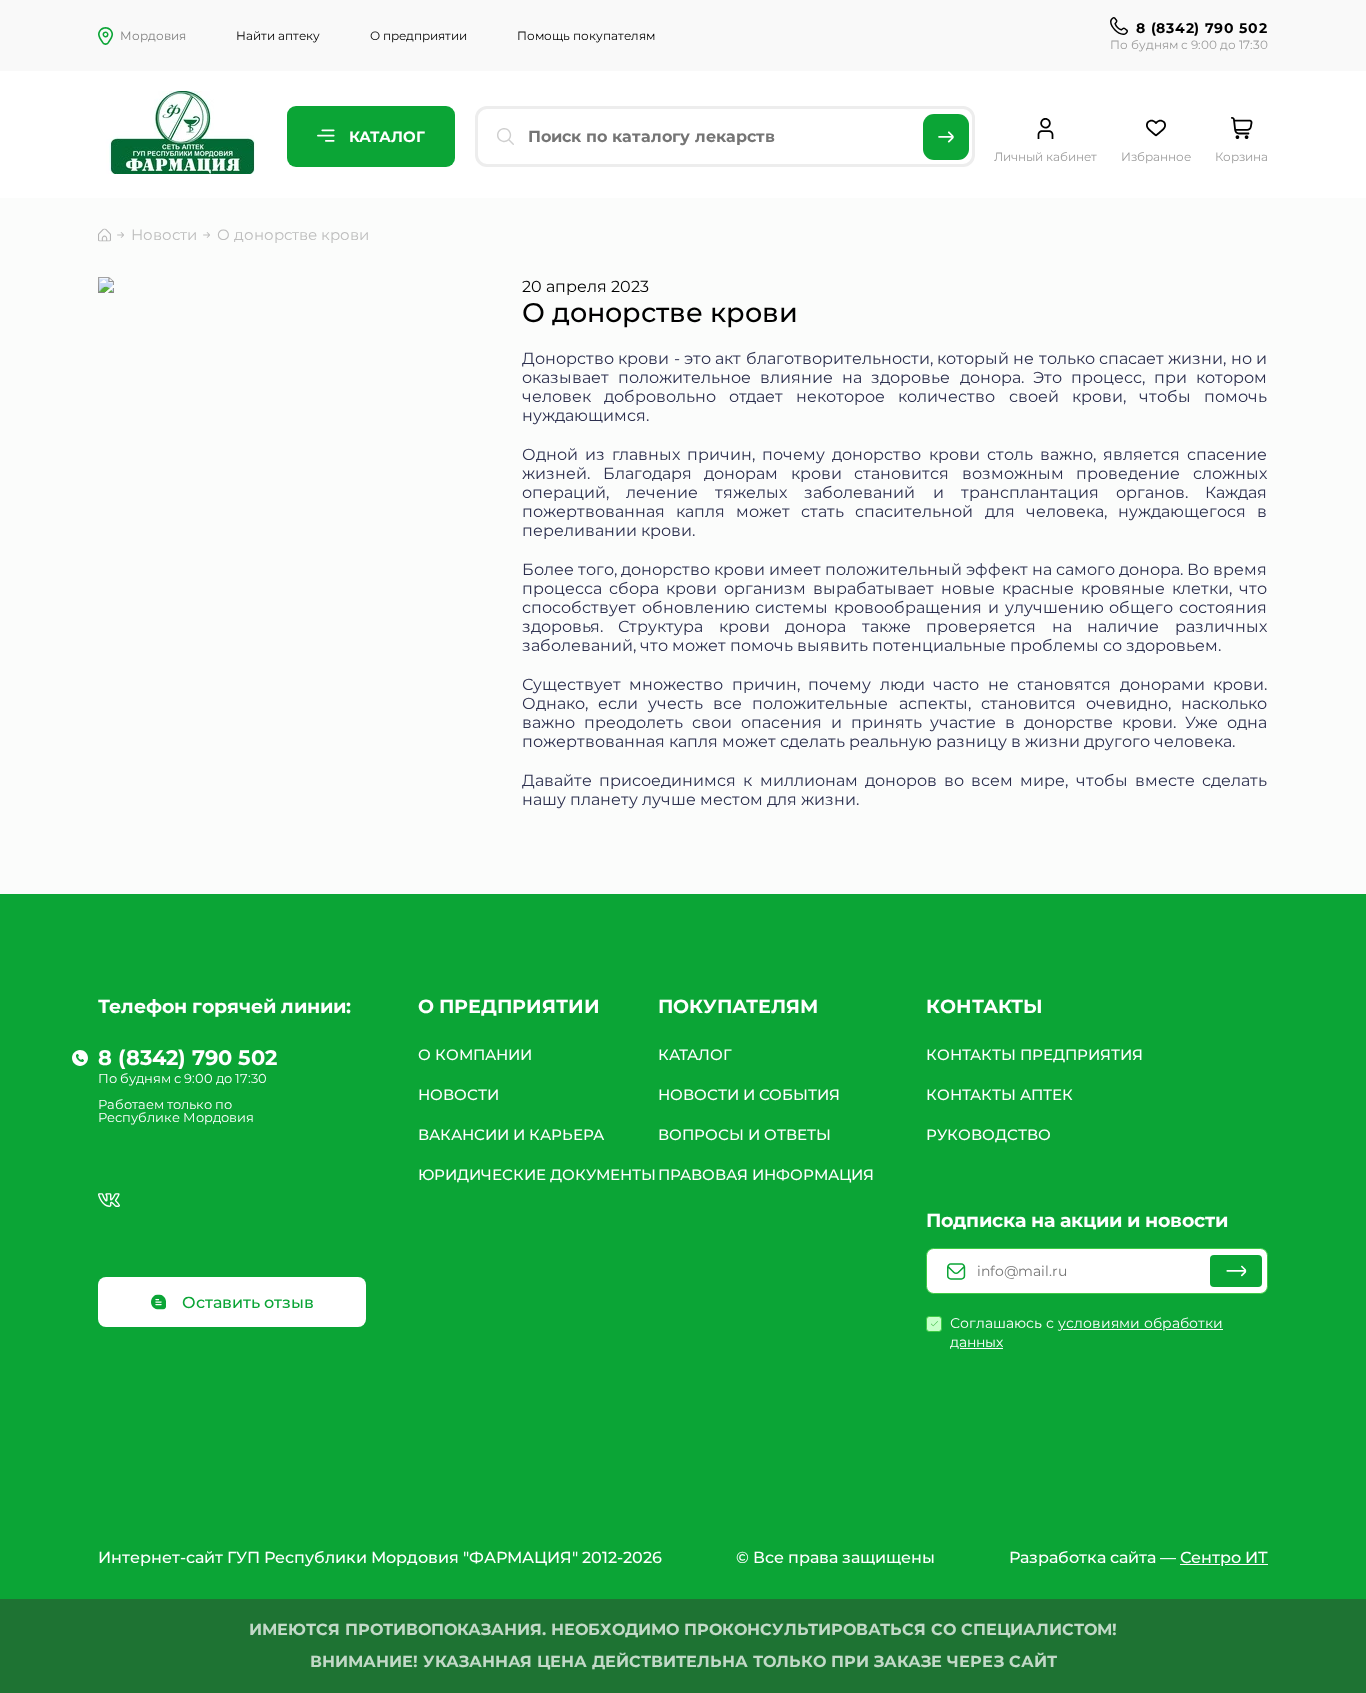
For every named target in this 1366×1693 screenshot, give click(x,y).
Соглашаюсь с (1086, 1332)
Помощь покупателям (586, 35)
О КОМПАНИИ (475, 1054)
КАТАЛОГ (695, 1054)
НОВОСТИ (458, 1094)
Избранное (1156, 156)
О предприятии (418, 35)
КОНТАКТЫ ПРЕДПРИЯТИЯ (1034, 1054)
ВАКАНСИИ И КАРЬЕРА (511, 1134)
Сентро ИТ (1224, 1557)
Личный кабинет (1045, 156)
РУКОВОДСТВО (988, 1134)
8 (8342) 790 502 (1201, 28)
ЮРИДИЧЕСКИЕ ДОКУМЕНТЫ (537, 1174)
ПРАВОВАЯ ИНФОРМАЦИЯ (766, 1174)
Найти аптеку (278, 35)
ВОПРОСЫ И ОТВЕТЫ (744, 1134)
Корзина (1241, 156)
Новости (164, 234)
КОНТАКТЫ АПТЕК (999, 1094)
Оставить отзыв (246, 1302)
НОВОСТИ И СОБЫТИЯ (749, 1094)
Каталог (385, 136)
